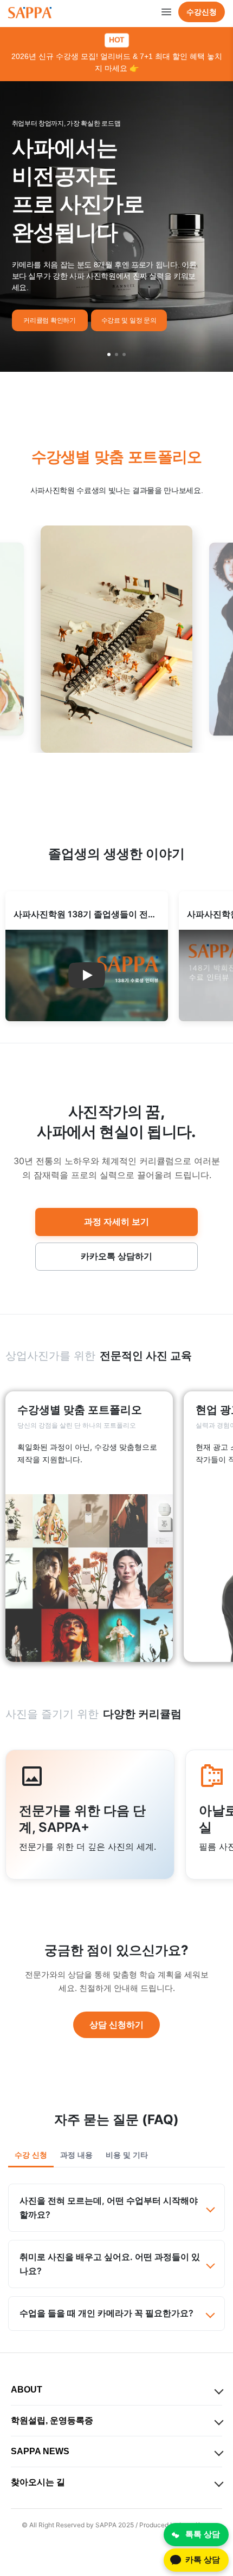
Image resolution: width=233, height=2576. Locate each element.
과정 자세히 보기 (116, 1221)
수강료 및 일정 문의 (129, 320)
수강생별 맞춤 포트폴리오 (117, 457)
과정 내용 (76, 2155)
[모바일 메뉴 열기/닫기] (166, 12)
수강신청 (202, 12)
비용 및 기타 (127, 2155)
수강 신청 (31, 2155)
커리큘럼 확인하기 (49, 320)
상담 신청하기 (116, 2025)
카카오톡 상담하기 (116, 1256)
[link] (89, 1527)
